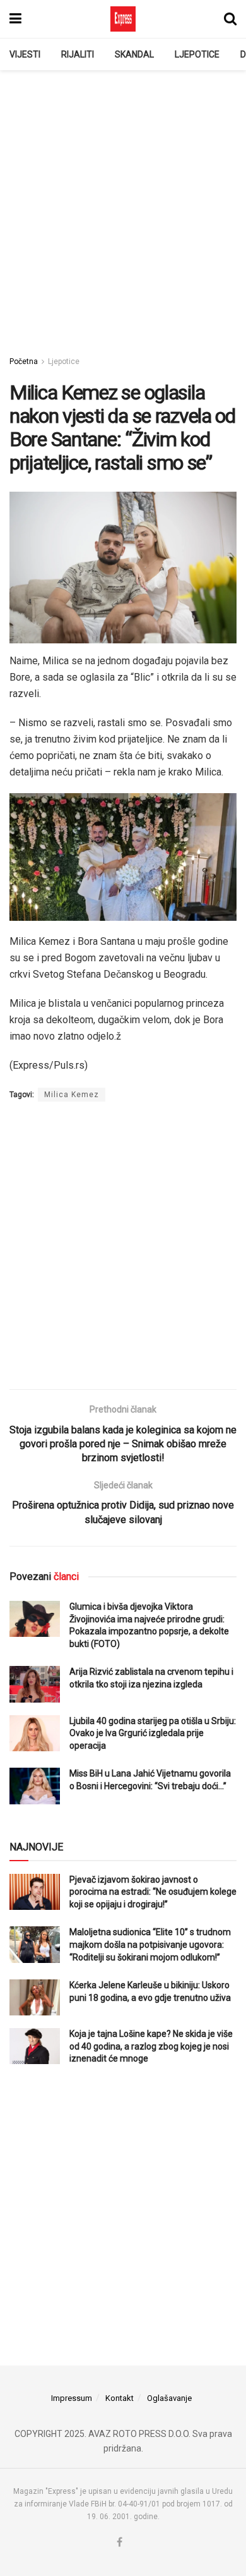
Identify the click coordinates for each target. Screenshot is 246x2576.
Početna (24, 361)
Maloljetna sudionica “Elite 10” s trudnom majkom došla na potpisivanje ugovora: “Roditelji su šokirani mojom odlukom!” (150, 1944)
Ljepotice (197, 54)
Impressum (72, 2398)
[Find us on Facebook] (120, 2543)
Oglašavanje (169, 2398)
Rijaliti (78, 54)
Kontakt (120, 2398)
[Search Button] (230, 19)
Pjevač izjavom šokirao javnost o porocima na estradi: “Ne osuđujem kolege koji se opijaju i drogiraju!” (153, 1892)
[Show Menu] (15, 19)
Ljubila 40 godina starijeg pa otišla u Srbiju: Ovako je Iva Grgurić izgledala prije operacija (153, 1733)
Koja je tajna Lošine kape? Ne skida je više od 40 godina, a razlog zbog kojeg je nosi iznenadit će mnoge (151, 2046)
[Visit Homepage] (123, 19)
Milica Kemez (72, 1095)
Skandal (134, 54)
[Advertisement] (123, 206)
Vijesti (25, 54)
